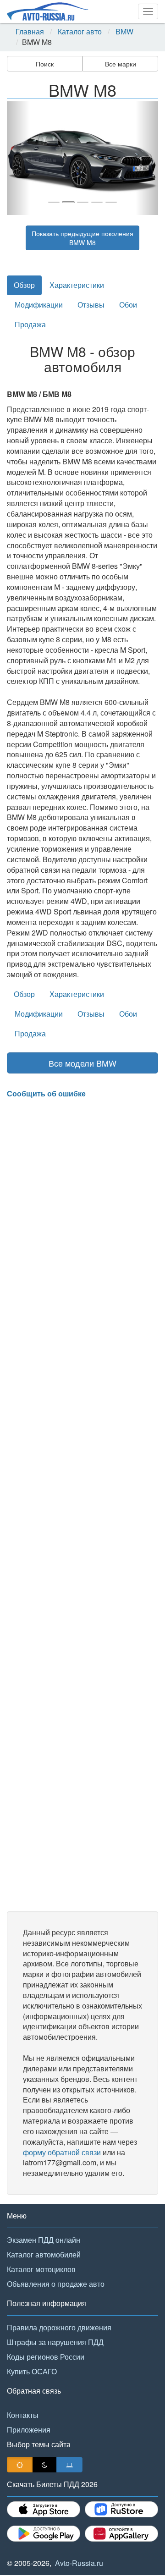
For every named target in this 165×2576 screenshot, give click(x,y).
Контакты (23, 2415)
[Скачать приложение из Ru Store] (121, 2509)
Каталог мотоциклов (41, 2269)
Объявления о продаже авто (56, 2284)
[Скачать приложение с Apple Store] (44, 2509)
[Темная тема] (44, 2465)
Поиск (45, 64)
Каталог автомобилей (44, 2254)
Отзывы (91, 305)
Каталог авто (80, 32)
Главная (30, 32)
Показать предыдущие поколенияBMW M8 (82, 238)
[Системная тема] (69, 2465)
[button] (18, 158)
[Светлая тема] (20, 2465)
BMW (124, 32)
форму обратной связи (62, 2152)
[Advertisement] (82, 1505)
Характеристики (77, 285)
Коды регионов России (46, 2357)
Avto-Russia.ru (79, 2563)
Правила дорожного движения (59, 2327)
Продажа (30, 324)
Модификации (39, 305)
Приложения (29, 2430)
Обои (128, 305)
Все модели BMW (82, 1063)
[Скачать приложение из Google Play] (44, 2534)
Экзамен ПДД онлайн (44, 2240)
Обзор (24, 285)
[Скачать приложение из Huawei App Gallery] (121, 2534)
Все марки (121, 64)
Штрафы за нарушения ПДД (55, 2342)
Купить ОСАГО (32, 2371)
